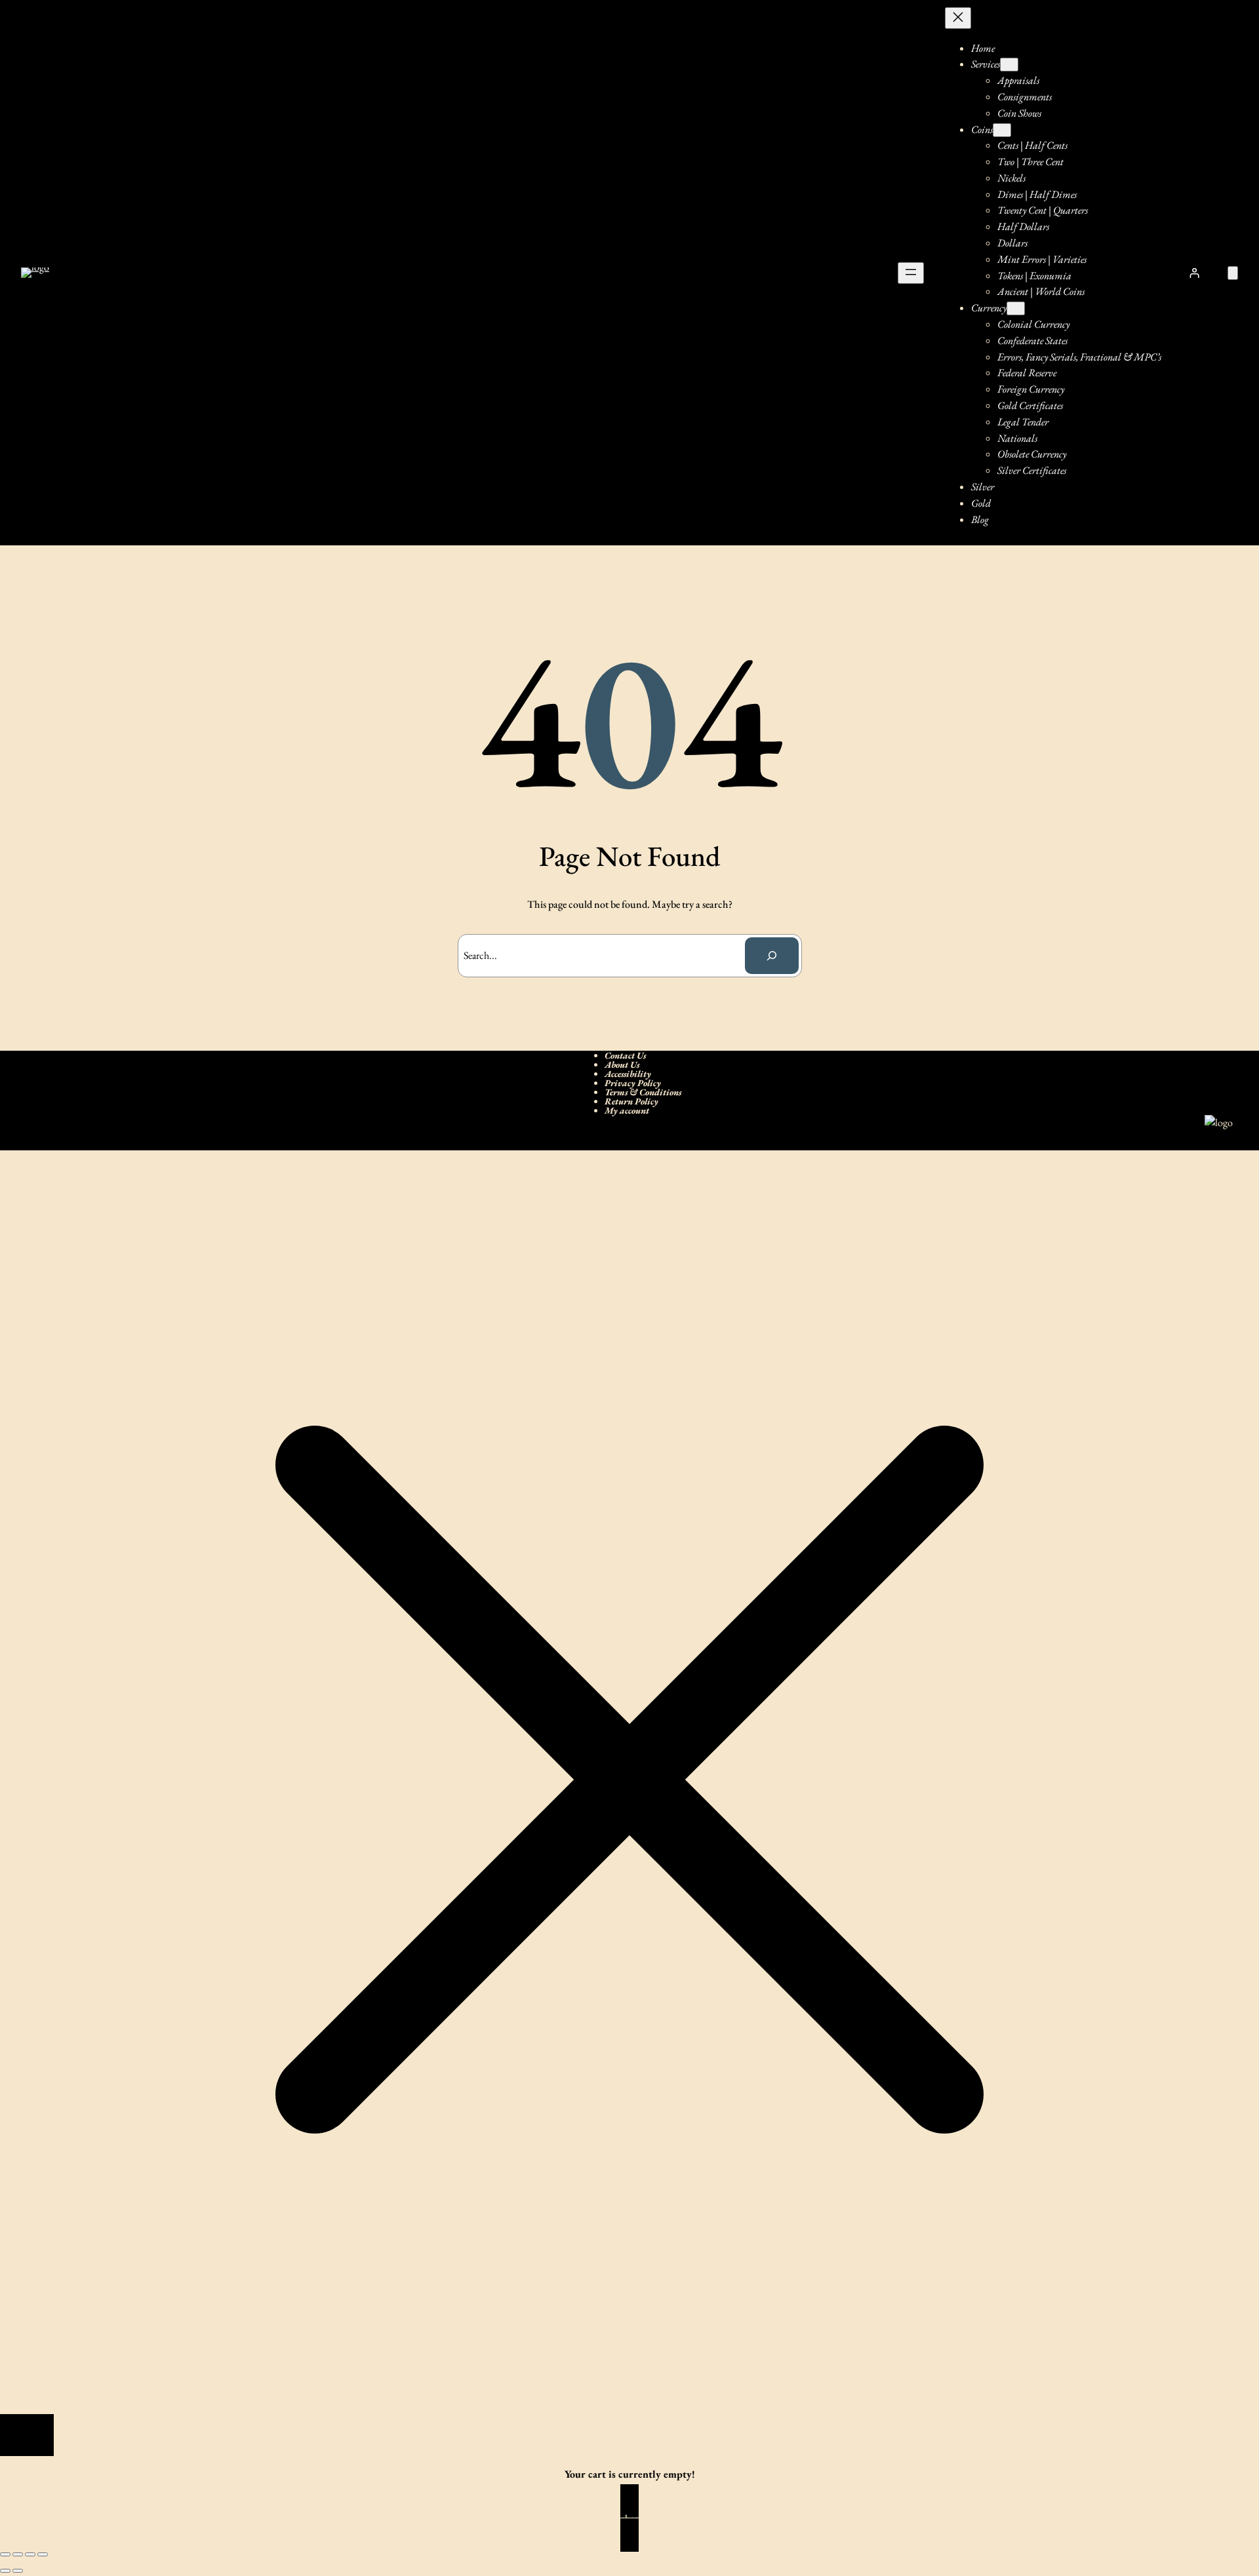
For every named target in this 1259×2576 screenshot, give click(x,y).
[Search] (772, 956)
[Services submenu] (1009, 65)
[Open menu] (911, 273)
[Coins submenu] (1002, 130)
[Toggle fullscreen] (18, 2554)
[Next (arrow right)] (18, 2571)
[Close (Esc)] (43, 2554)
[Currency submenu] (1016, 308)
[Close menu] (958, 18)
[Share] (30, 2554)
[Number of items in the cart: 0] (1233, 273)
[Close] (27, 2435)
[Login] (1195, 273)
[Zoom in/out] (5, 2554)
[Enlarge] (1216, 1132)
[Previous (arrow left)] (5, 2571)
